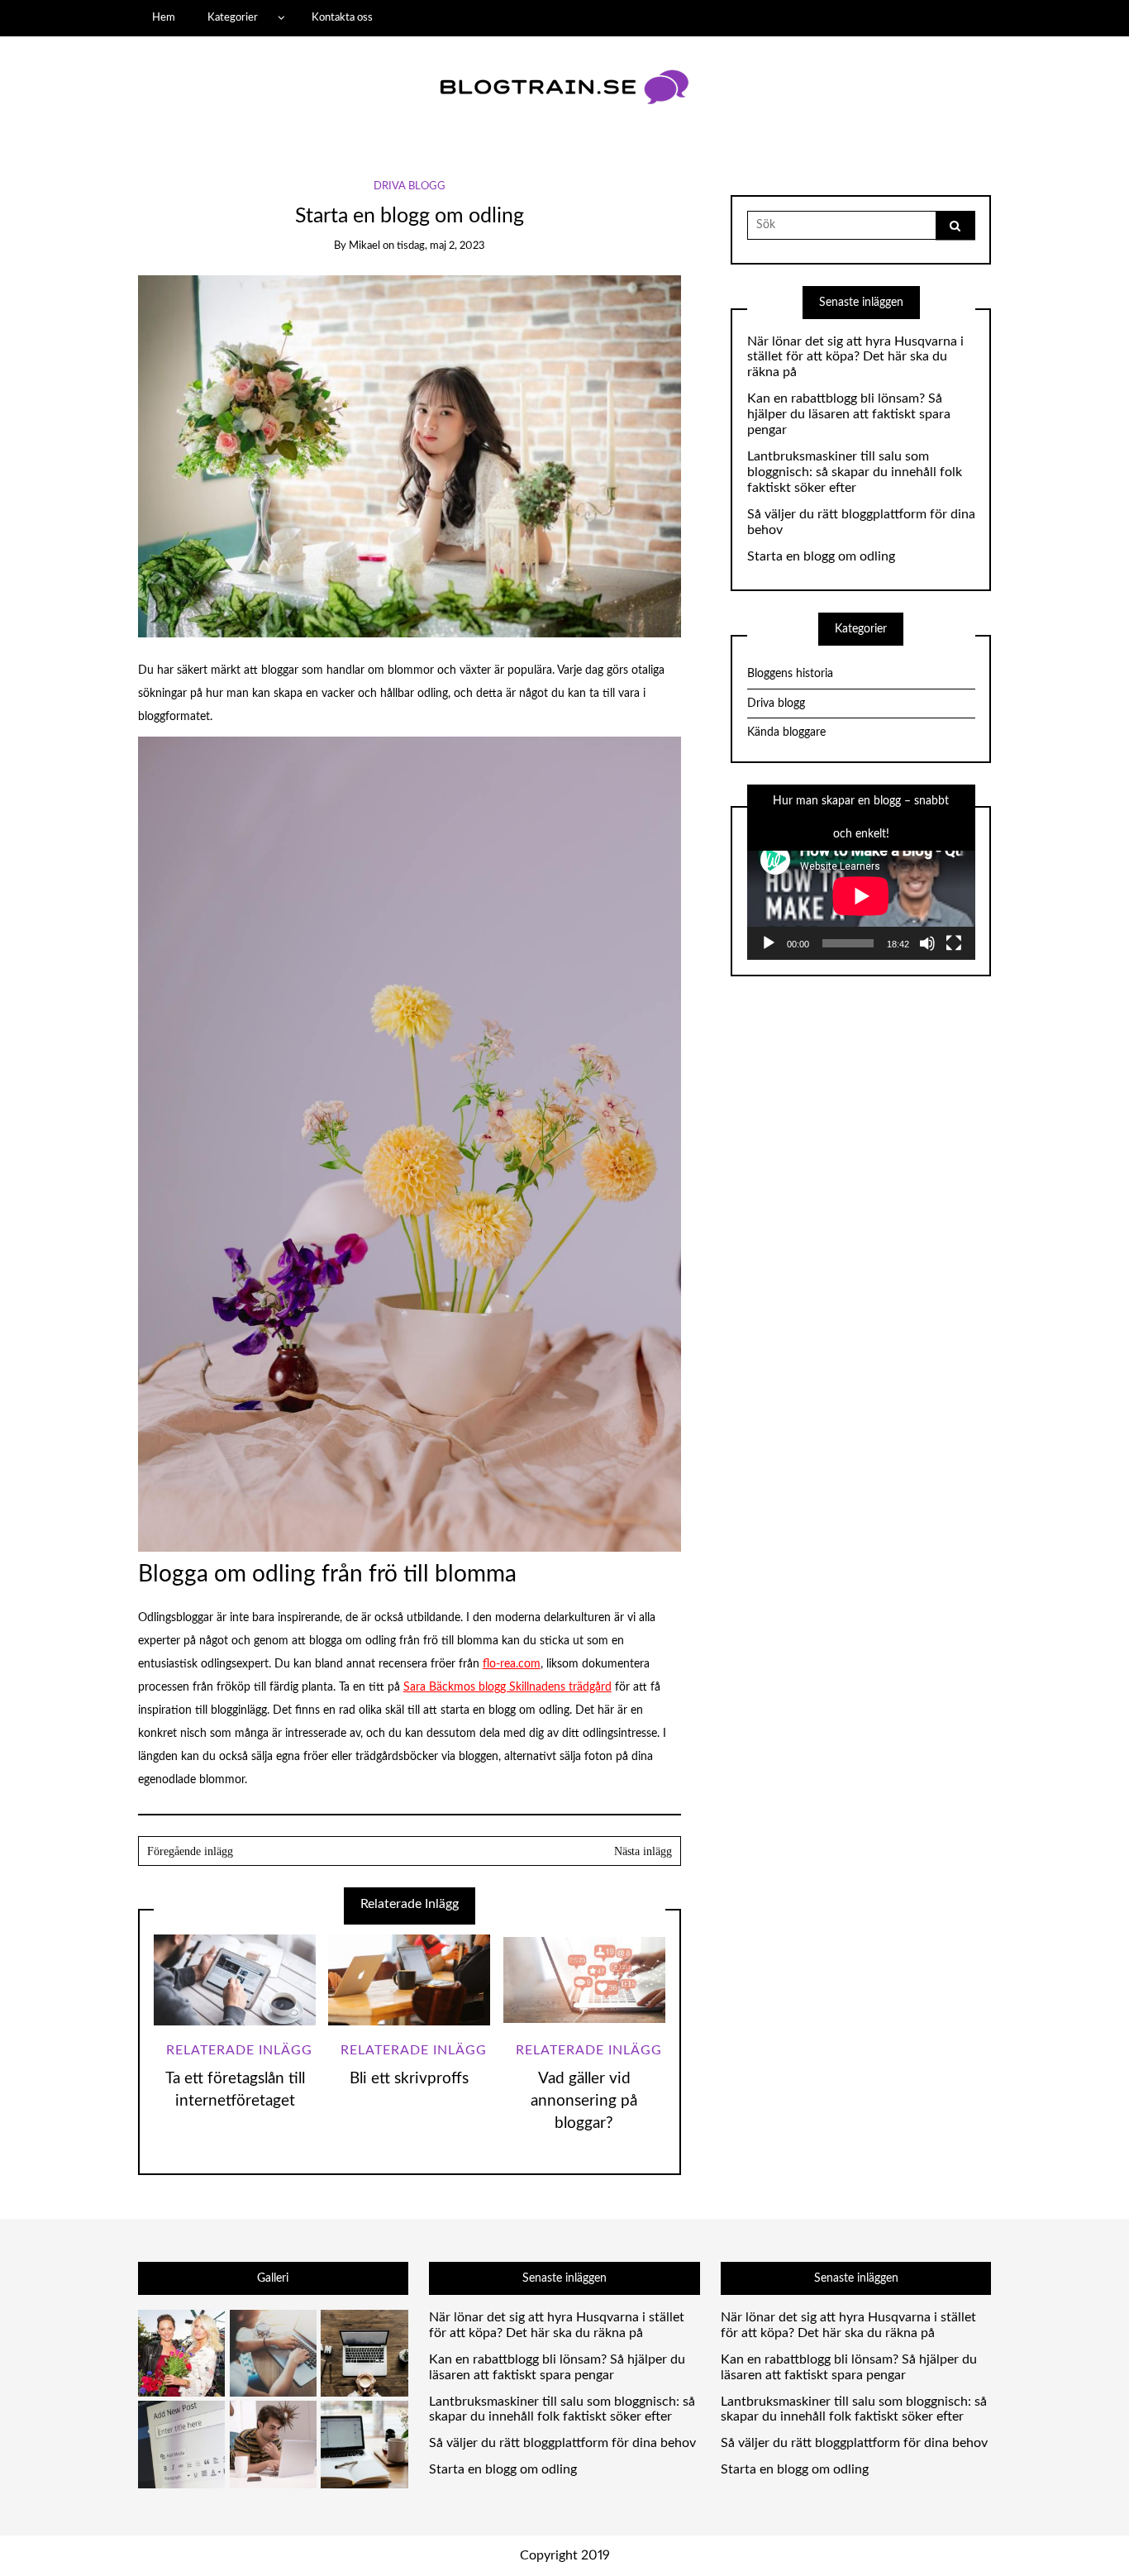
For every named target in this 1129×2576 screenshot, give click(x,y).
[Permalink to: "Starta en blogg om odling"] (410, 456)
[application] (861, 896)
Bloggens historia (790, 674)
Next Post (545, 1851)
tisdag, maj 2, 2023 (441, 246)
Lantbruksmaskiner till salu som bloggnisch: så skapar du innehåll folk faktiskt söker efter (855, 472)
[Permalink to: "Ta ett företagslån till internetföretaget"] (235, 1980)
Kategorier (233, 17)
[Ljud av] (927, 943)
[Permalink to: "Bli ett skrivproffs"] (409, 1980)
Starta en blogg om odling (821, 556)
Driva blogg (410, 186)
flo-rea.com (512, 1664)
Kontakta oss (342, 17)
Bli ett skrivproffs (409, 2079)
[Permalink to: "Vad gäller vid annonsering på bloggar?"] (584, 1980)
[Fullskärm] (954, 943)
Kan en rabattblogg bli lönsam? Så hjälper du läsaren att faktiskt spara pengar (849, 414)
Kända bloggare (786, 732)
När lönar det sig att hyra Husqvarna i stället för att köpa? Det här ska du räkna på (855, 357)
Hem (164, 17)
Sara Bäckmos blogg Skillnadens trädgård (507, 1687)
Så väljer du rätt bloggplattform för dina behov (861, 522)
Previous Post (274, 1851)
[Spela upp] (769, 943)
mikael (364, 246)
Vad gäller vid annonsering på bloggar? (584, 2101)
